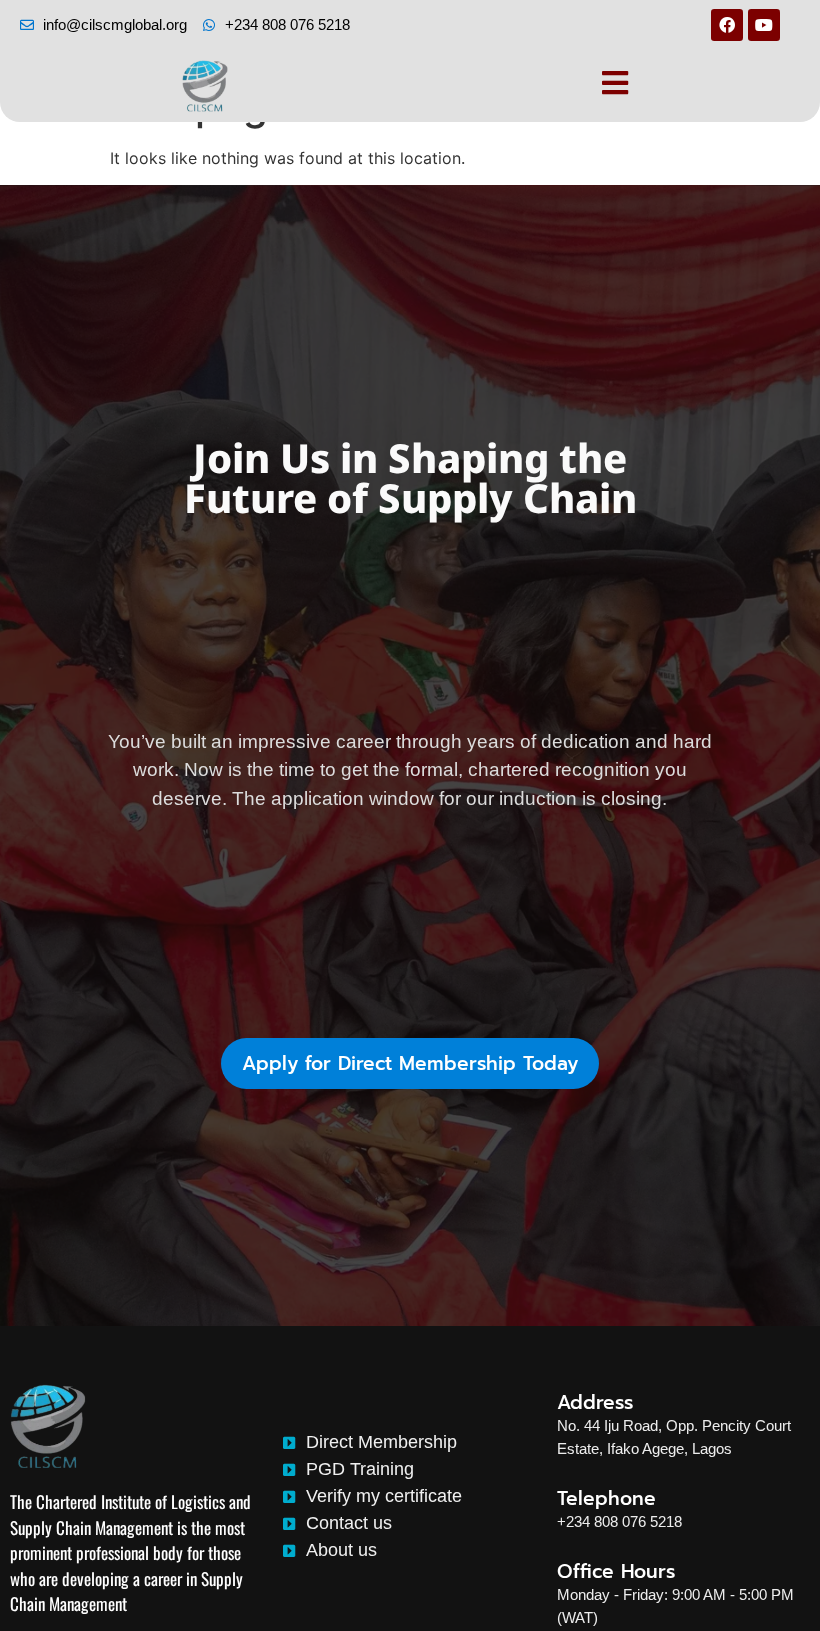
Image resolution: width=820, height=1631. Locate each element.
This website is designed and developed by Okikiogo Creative (401, 1595)
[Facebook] (727, 25)
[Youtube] (764, 25)
